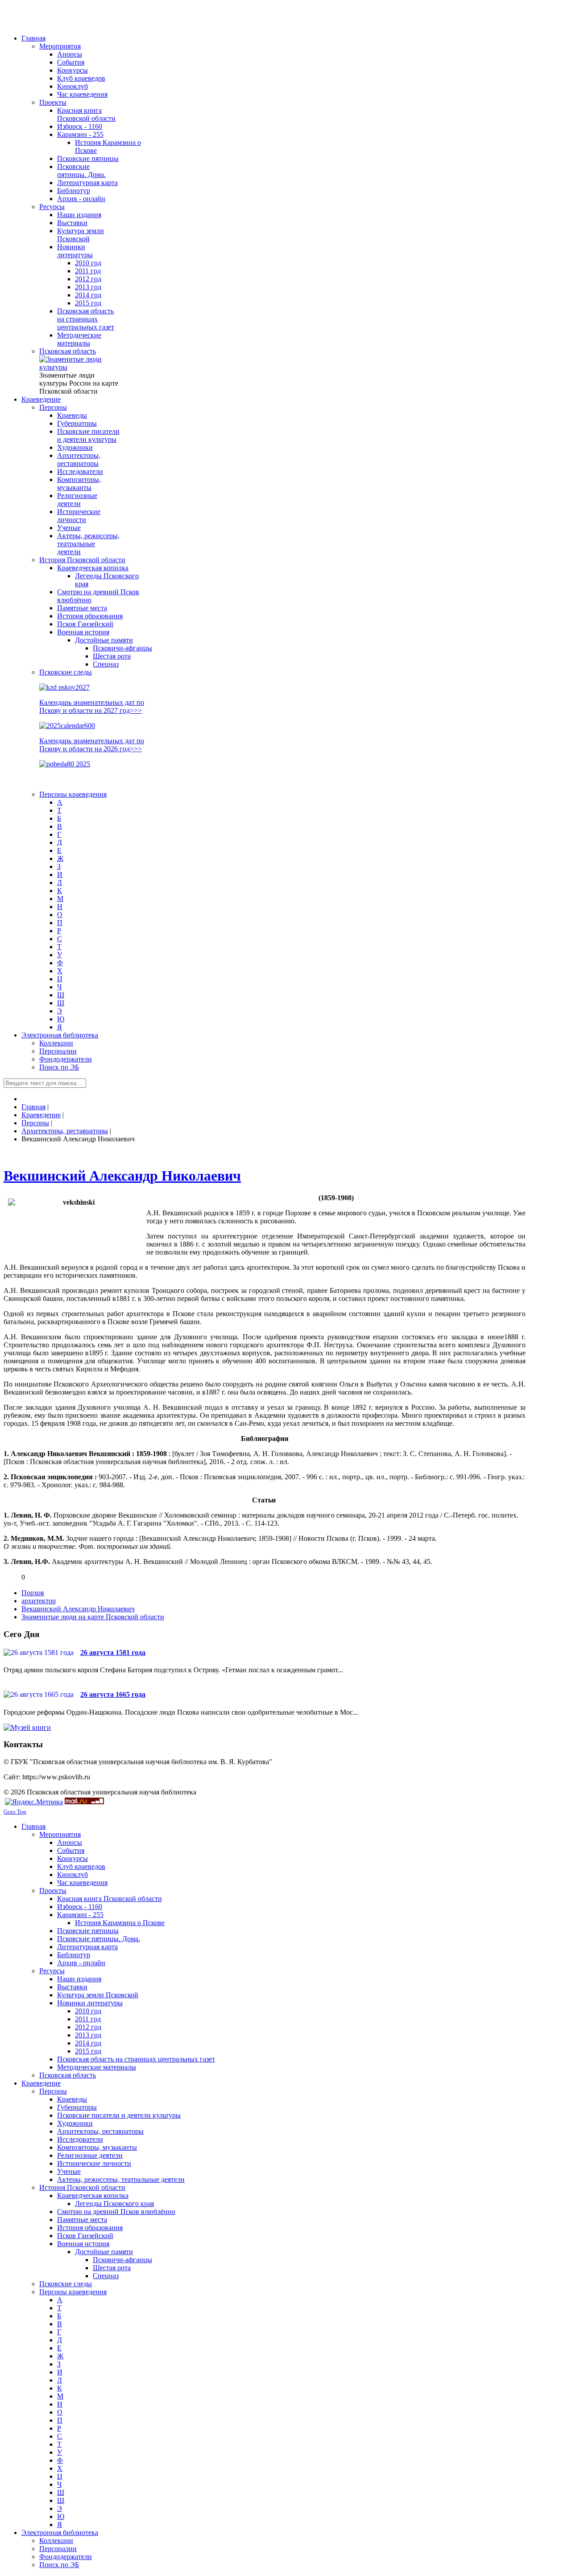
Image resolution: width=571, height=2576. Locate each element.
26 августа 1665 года (113, 1694)
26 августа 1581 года (113, 1652)
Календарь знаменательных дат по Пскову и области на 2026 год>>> (92, 745)
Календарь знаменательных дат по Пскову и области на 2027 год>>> (92, 706)
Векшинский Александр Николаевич (122, 1176)
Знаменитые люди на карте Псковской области (93, 1617)
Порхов (33, 1593)
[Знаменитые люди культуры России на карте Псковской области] (79, 367)
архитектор (39, 1601)
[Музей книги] (27, 1727)
